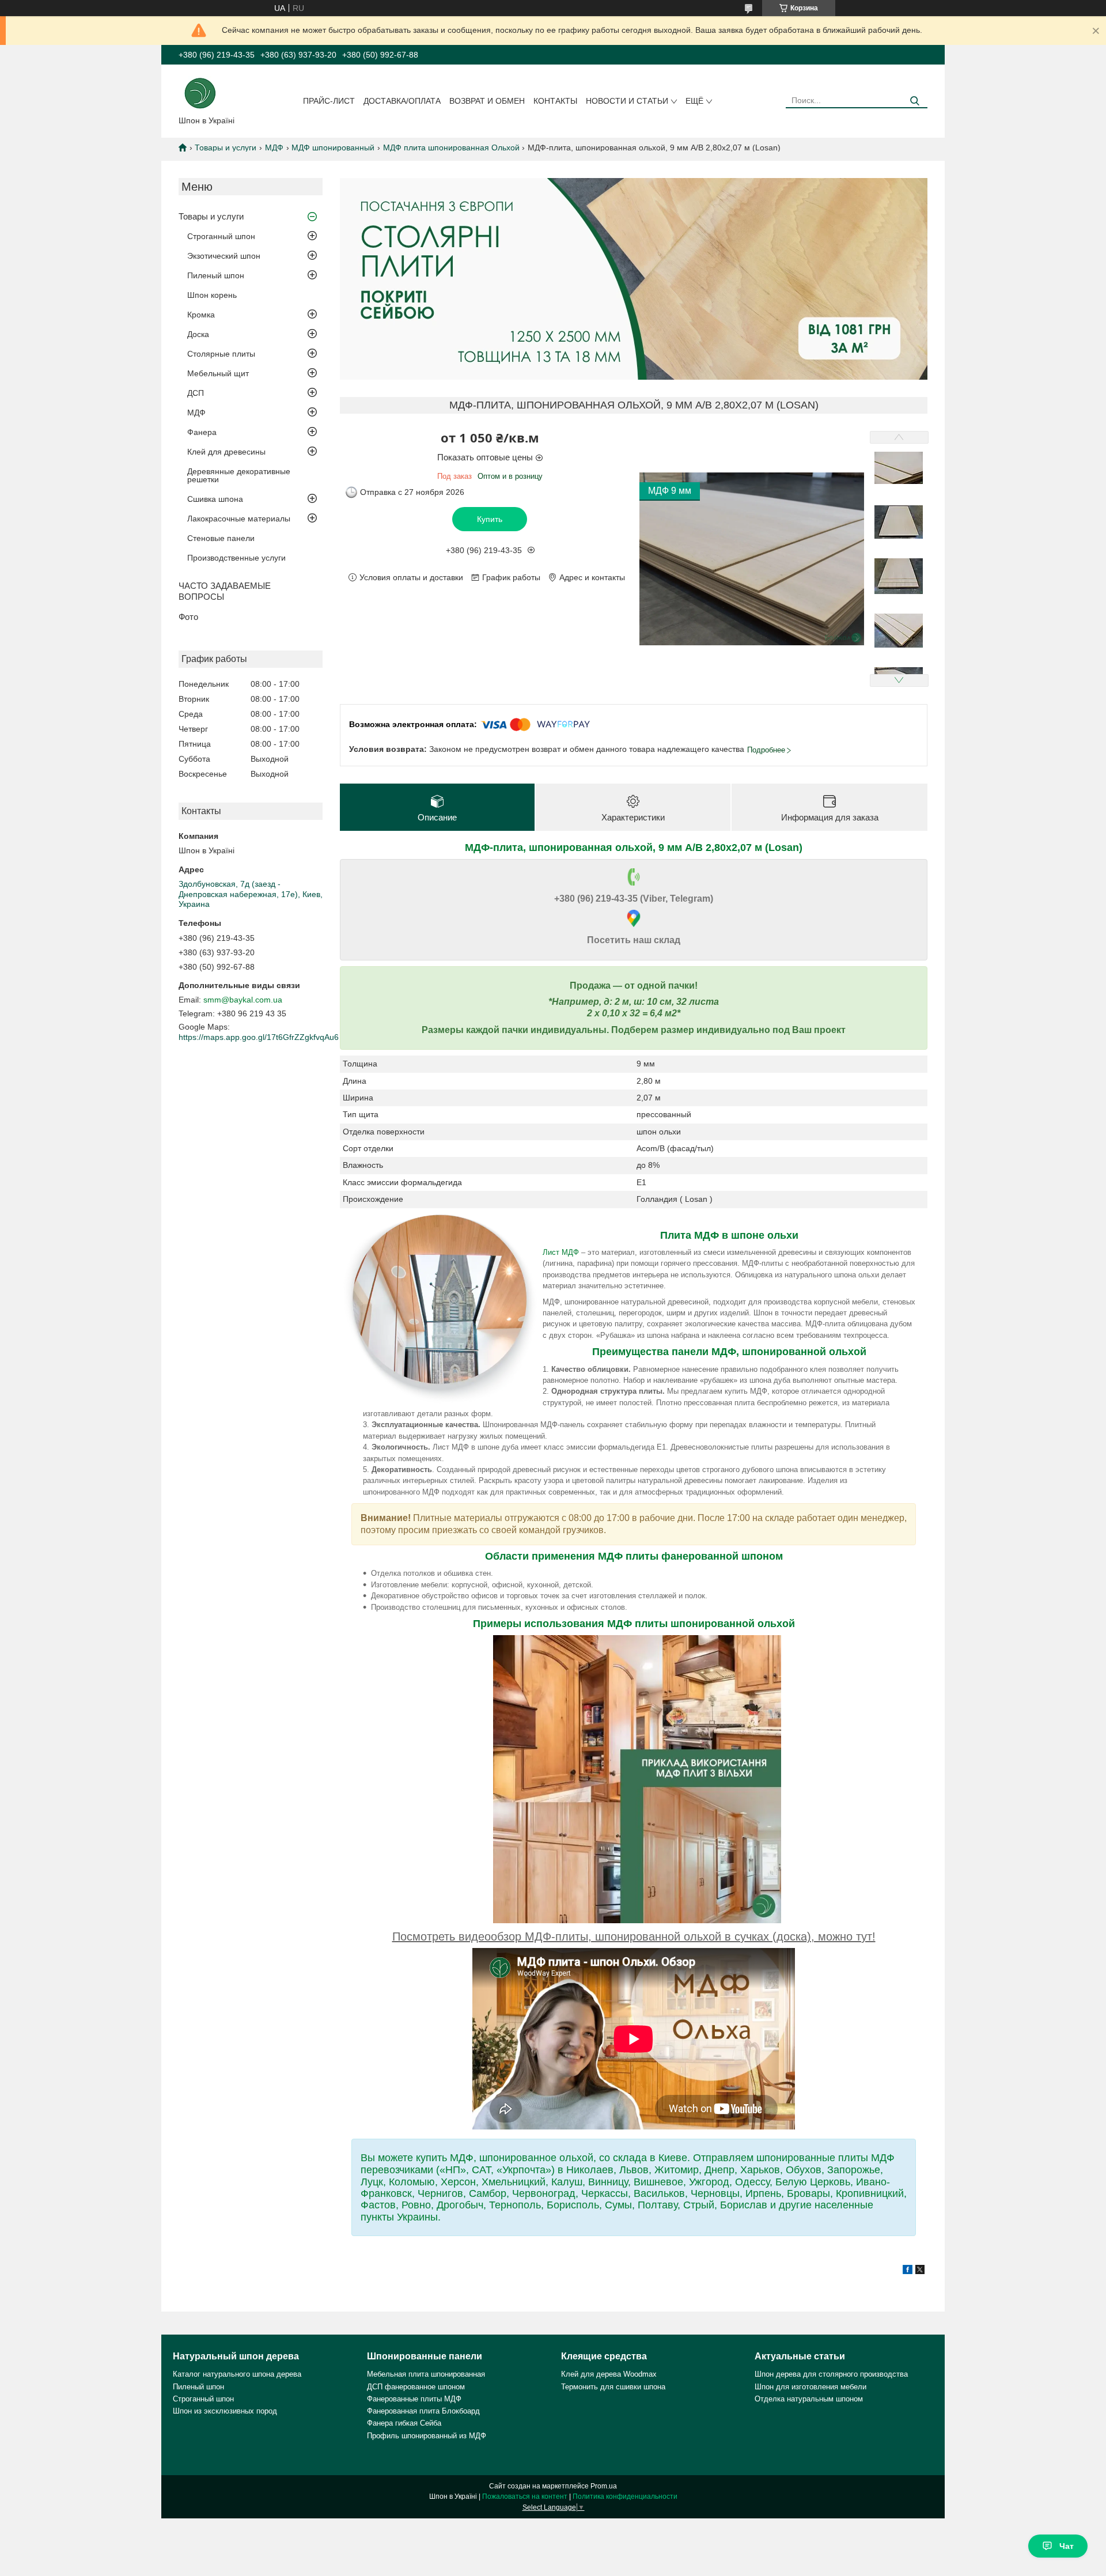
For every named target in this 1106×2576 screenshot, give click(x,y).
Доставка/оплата (402, 101)
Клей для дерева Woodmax (609, 2374)
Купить (490, 519)
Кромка (201, 315)
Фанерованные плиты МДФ (414, 2399)
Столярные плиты (221, 354)
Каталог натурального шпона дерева (237, 2374)
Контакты (555, 101)
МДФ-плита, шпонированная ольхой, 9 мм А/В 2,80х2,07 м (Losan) (634, 848)
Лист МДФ (561, 1252)
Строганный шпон (221, 236)
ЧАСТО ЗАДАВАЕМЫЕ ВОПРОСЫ (225, 591)
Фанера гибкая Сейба (404, 2423)
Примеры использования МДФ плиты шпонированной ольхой (634, 1624)
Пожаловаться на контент (525, 2496)
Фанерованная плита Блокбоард (423, 2411)
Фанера (202, 432)
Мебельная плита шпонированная (426, 2374)
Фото (188, 617)
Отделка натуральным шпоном (809, 2399)
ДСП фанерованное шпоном (416, 2387)
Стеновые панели (221, 538)
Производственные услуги (236, 558)
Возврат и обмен (487, 101)
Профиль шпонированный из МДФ (427, 2436)
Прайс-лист (329, 101)
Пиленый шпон (216, 275)
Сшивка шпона (215, 499)
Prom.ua (604, 2486)
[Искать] (914, 101)
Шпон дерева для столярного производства (831, 2374)
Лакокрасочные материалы (239, 519)
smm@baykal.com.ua (243, 1000)
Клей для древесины (226, 452)
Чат (1067, 2546)
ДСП (196, 393)
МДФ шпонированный (333, 147)
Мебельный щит (218, 373)
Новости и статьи (627, 101)
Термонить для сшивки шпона (613, 2387)
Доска (198, 334)
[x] (920, 2271)
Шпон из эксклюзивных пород (225, 2411)
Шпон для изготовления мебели (810, 2387)
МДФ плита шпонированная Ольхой (451, 147)
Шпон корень (212, 295)
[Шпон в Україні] (200, 92)
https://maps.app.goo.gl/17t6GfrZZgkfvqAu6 (259, 1037)
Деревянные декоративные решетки (239, 475)
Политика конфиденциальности (625, 2496)
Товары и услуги (226, 147)
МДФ (274, 147)
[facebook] (908, 2271)
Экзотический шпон (224, 256)
